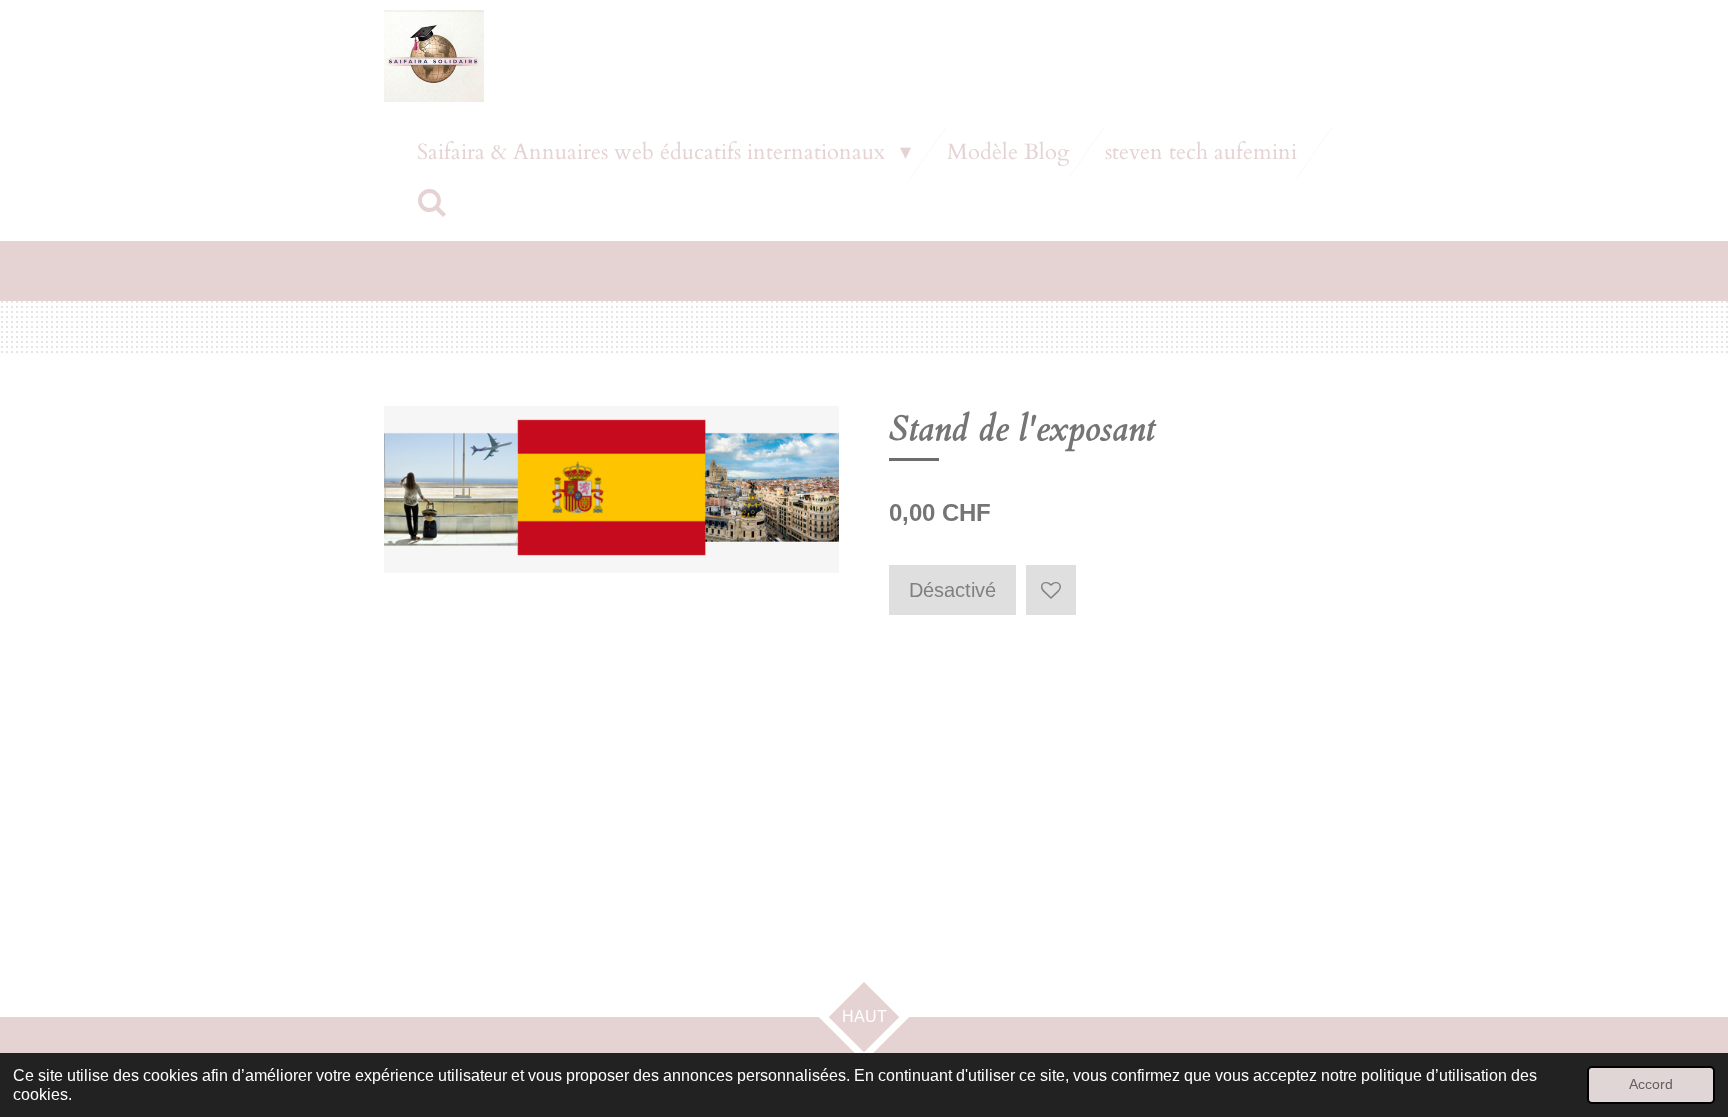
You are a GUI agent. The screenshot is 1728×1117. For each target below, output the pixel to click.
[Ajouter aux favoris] (1051, 590)
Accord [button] (1651, 1084)
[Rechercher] (432, 204)
